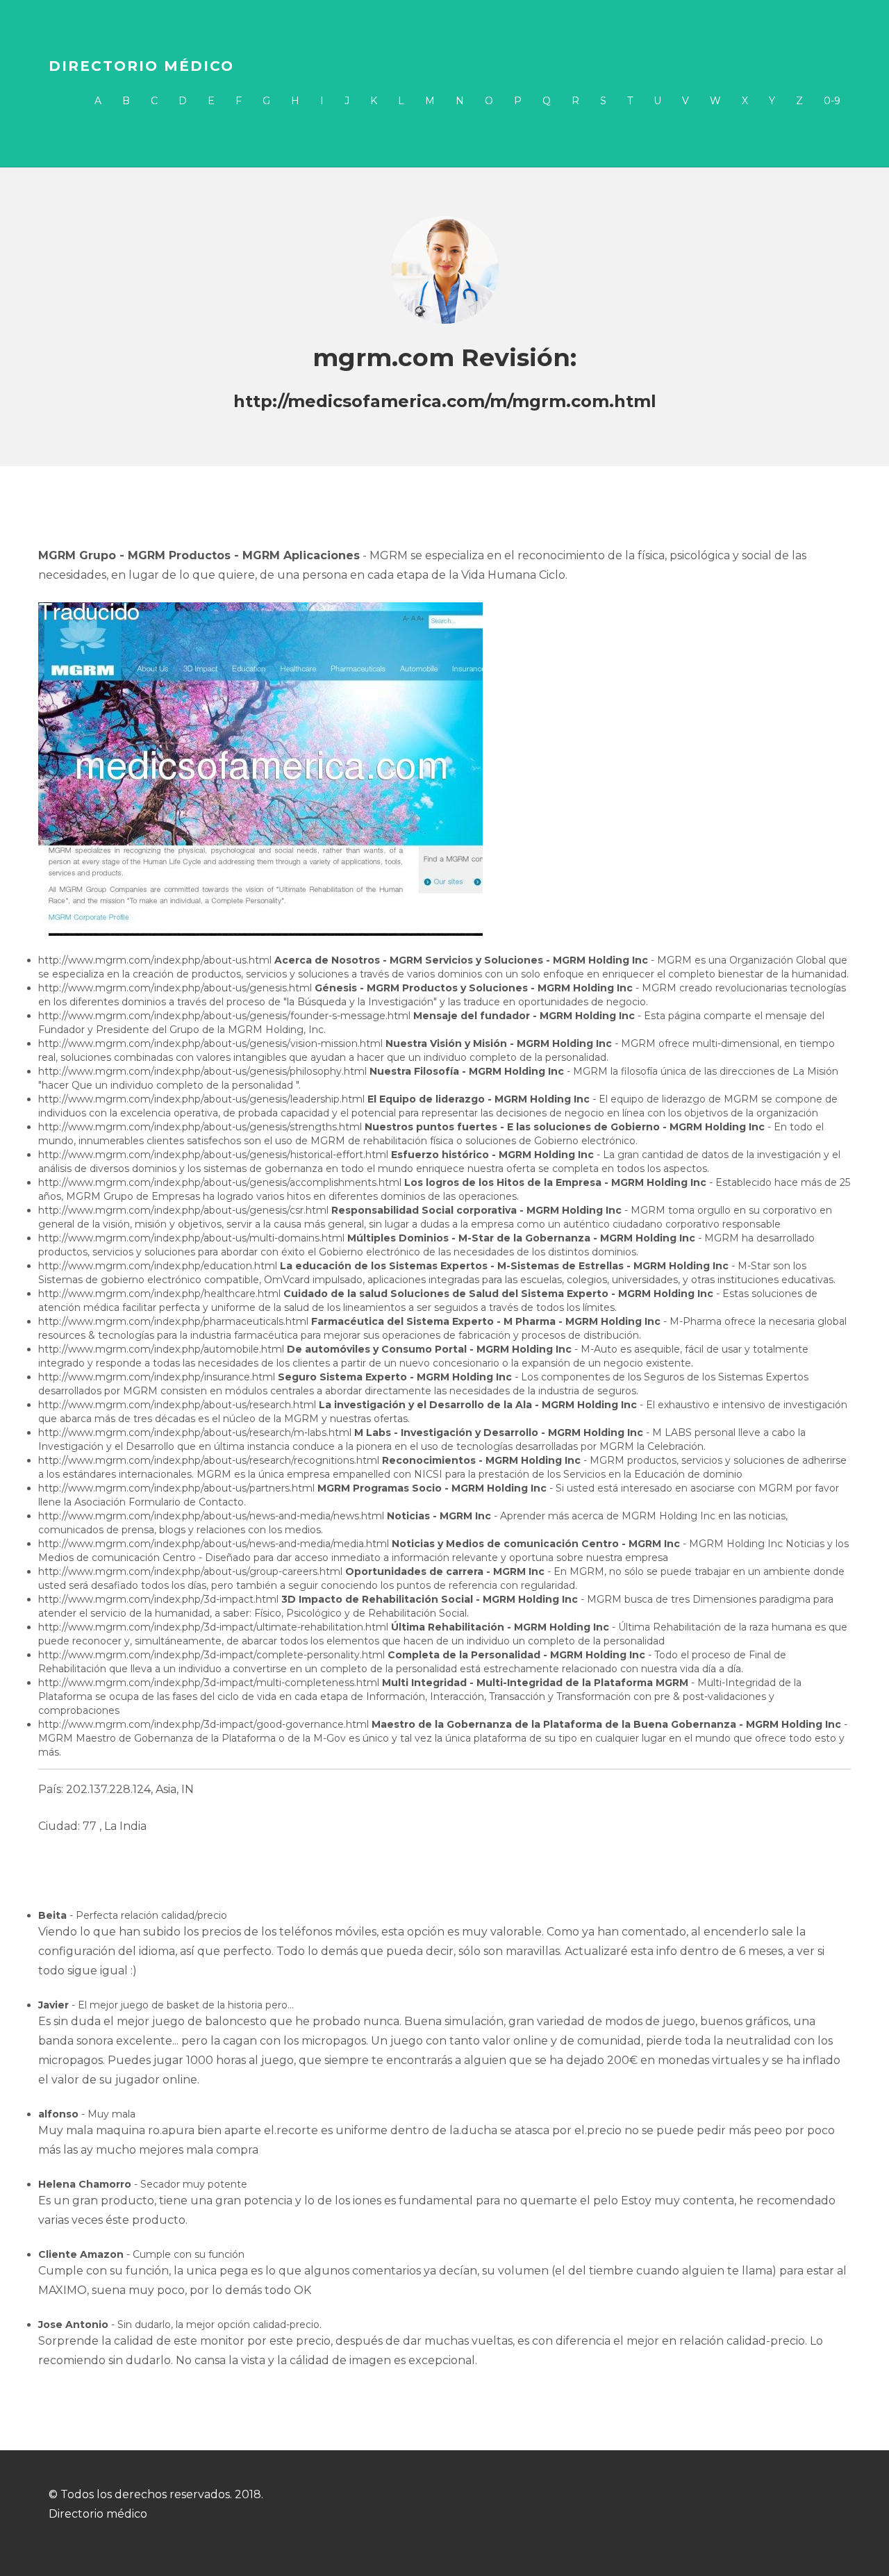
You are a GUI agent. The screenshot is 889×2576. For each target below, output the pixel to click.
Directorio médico (141, 66)
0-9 (832, 101)
